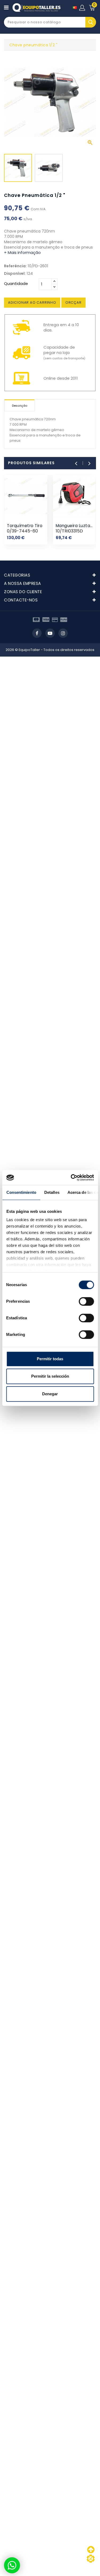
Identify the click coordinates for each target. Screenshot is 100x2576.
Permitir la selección (50, 1376)
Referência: (15, 266)
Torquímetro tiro (25, 526)
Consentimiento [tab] (21, 1192)
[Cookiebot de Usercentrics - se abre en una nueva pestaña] (71, 1178)
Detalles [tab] (52, 1192)
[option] (18, 169)
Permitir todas (50, 1359)
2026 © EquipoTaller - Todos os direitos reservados (50, 650)
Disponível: (15, 273)
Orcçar (73, 302)
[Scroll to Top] (91, 2559)
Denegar (50, 1394)
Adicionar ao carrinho (32, 302)
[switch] (86, 1301)
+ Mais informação (22, 252)
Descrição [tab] (20, 406)
